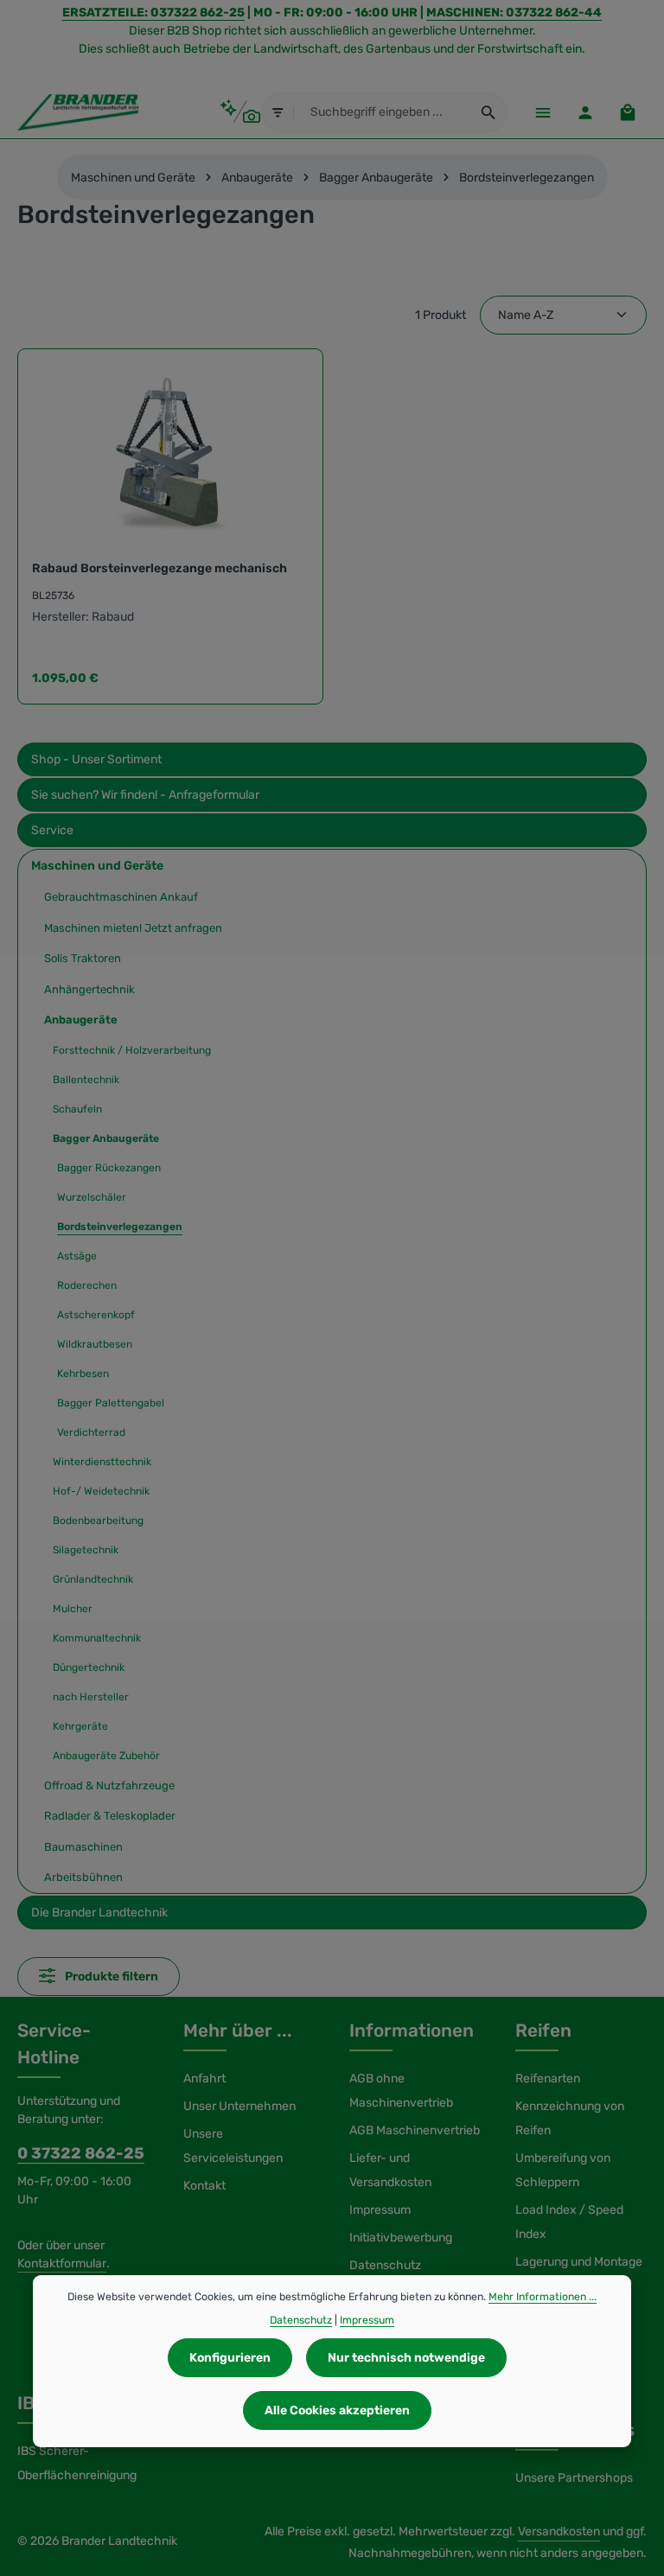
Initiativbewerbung (401, 2238)
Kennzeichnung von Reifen (570, 2118)
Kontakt (204, 2186)
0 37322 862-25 (81, 2153)
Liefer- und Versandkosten (390, 2170)
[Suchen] (489, 112)
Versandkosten (559, 2531)
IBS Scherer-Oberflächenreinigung (77, 2463)
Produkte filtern (110, 1977)
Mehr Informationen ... (543, 2297)
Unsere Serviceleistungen (233, 2146)
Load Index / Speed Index (569, 2222)
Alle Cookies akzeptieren (337, 2410)
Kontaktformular (62, 2264)
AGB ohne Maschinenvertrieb (401, 2091)
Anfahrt (204, 2079)
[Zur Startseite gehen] (78, 112)
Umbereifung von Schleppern (563, 2170)
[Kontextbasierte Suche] (240, 112)
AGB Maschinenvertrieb (415, 2130)
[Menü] (543, 112)
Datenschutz (385, 2265)
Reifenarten (548, 2079)
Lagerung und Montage (579, 2262)
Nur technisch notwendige (406, 2358)
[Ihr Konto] (585, 112)
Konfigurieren (230, 2358)
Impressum (380, 2210)
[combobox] (383, 112)
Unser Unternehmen (239, 2106)
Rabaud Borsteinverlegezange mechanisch (160, 568)
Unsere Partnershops (574, 2478)
